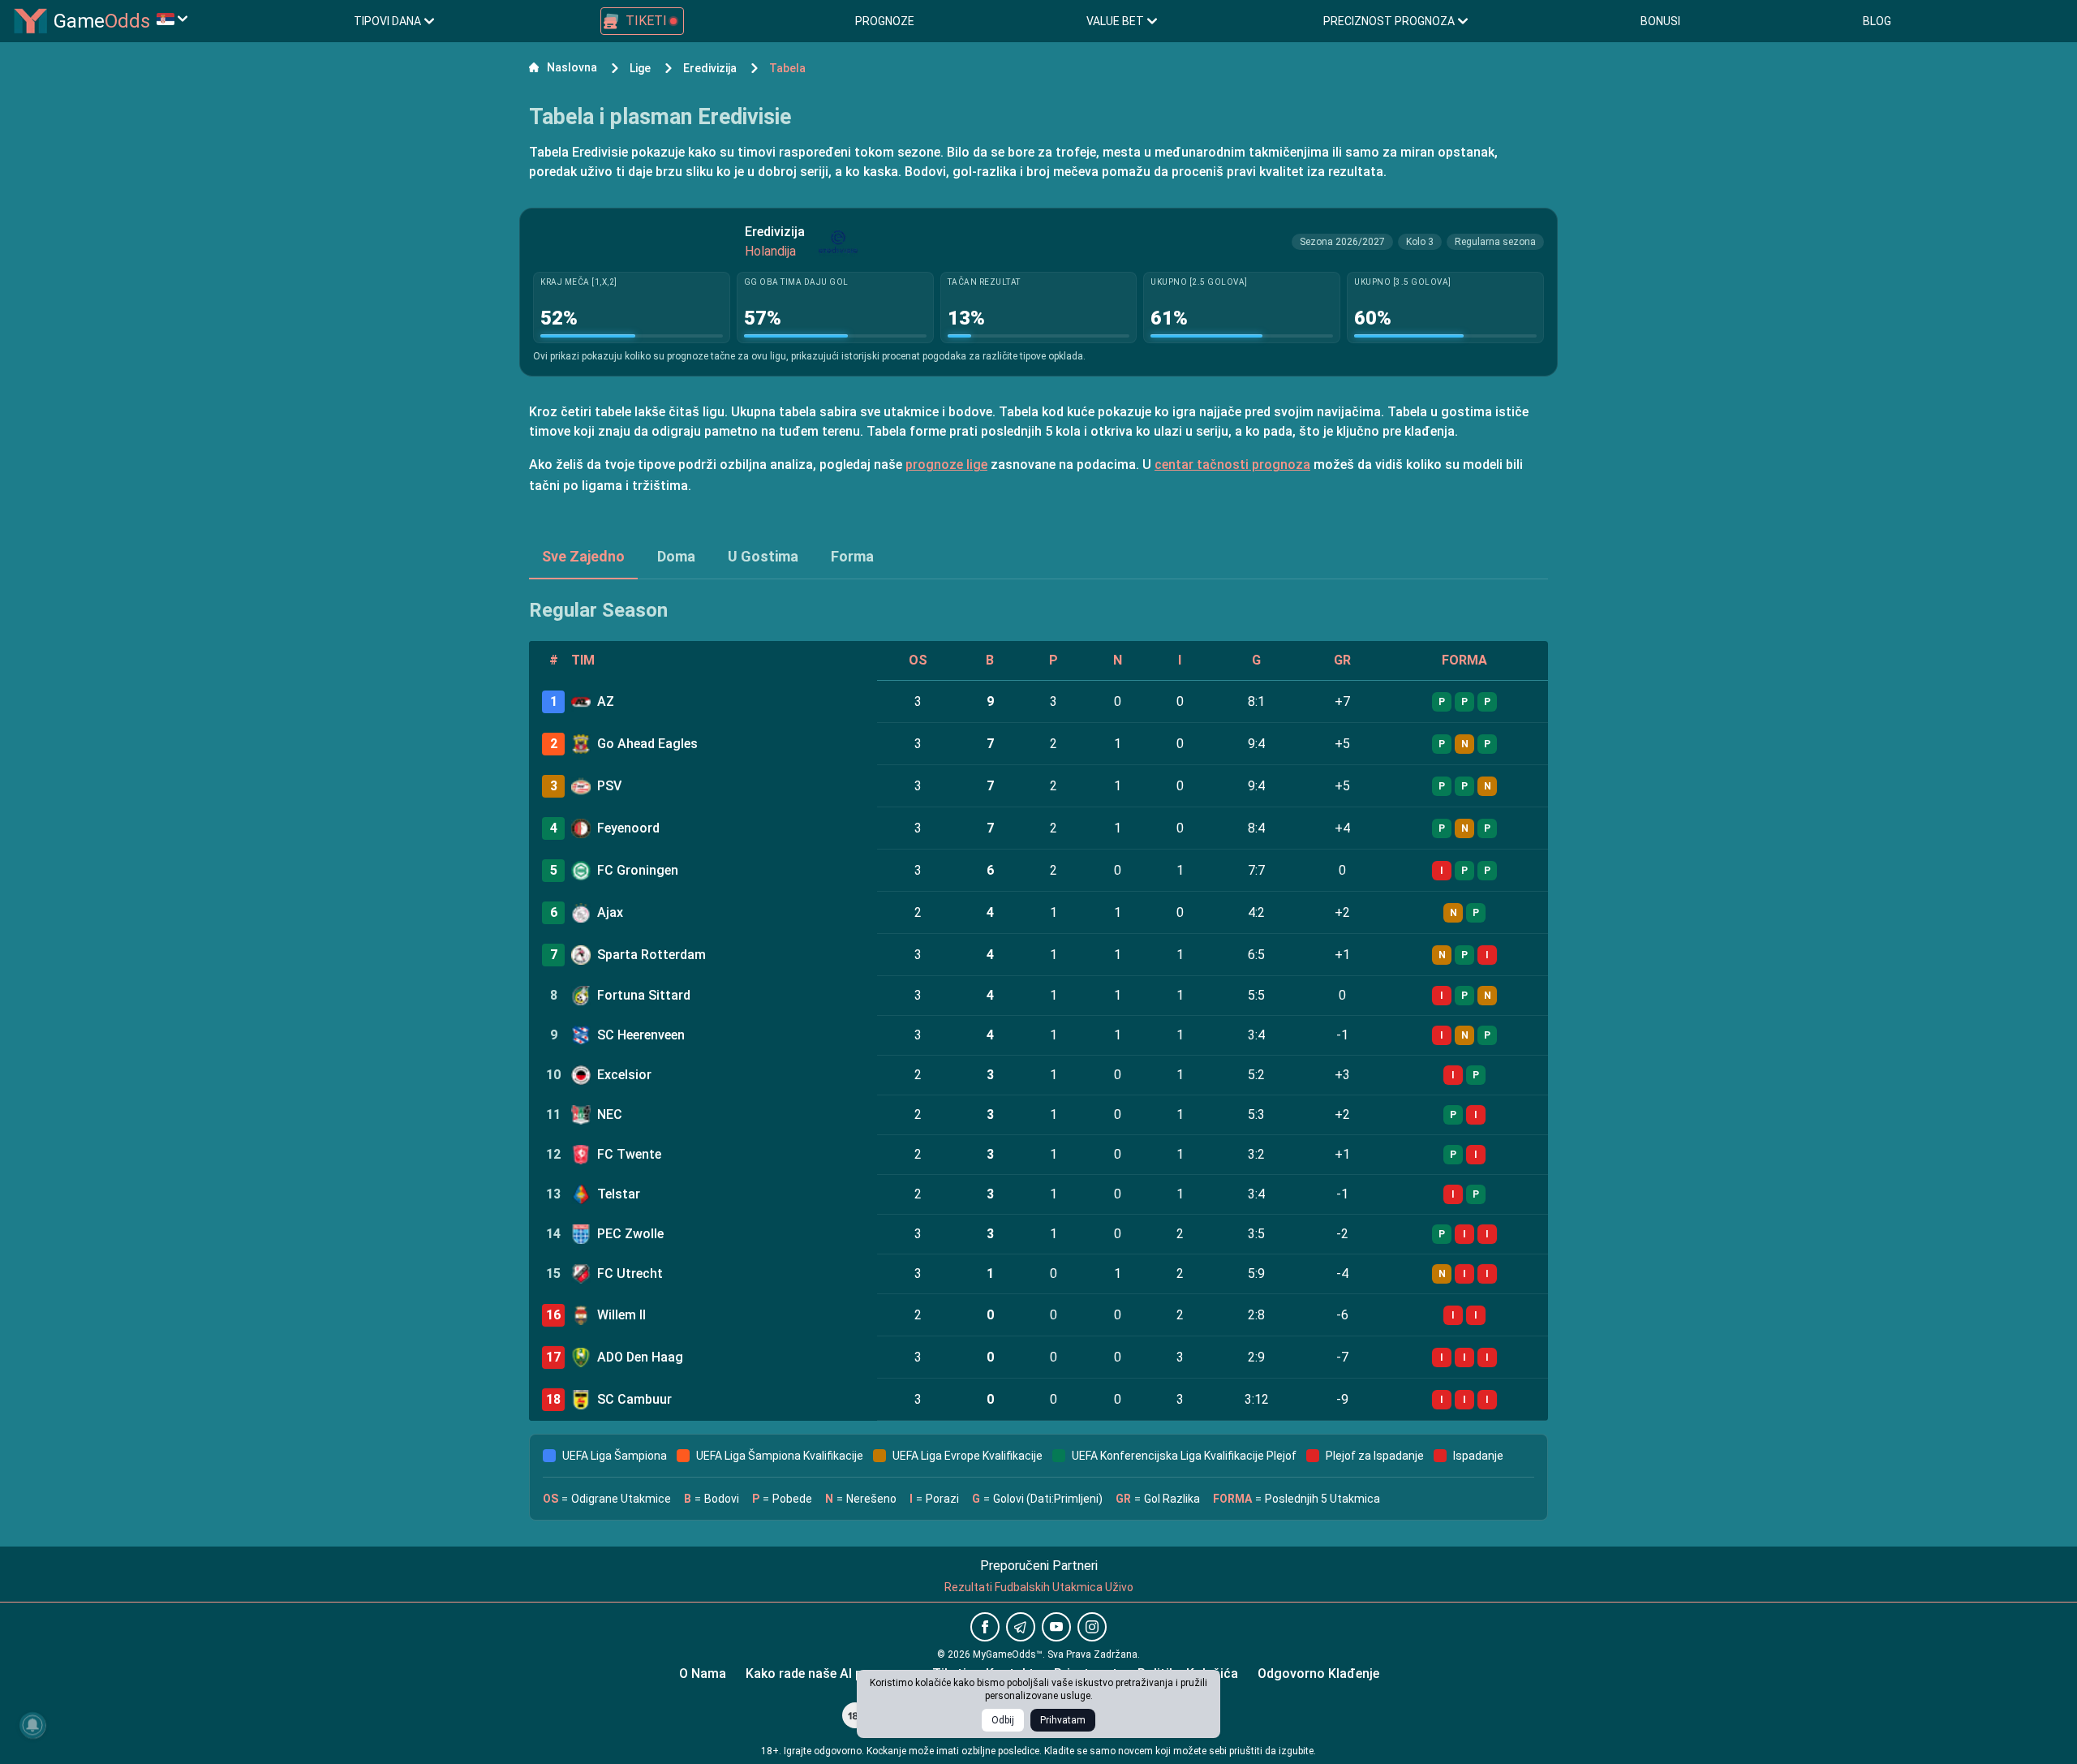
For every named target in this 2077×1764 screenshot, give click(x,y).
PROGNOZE (885, 21)
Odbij (1003, 1720)
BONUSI (1660, 21)
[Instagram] (1092, 1627)
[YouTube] (1056, 1627)
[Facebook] (985, 1627)
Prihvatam (1063, 1720)
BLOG (1877, 21)
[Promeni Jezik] (172, 19)
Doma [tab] (676, 556)
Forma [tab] (852, 556)
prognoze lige (946, 465)
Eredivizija (775, 232)
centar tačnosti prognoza (1232, 465)
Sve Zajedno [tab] (583, 556)
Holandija (770, 251)
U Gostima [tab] (763, 556)
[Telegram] (1021, 1627)
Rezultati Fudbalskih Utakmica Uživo (1039, 1587)
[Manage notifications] (32, 1725)
